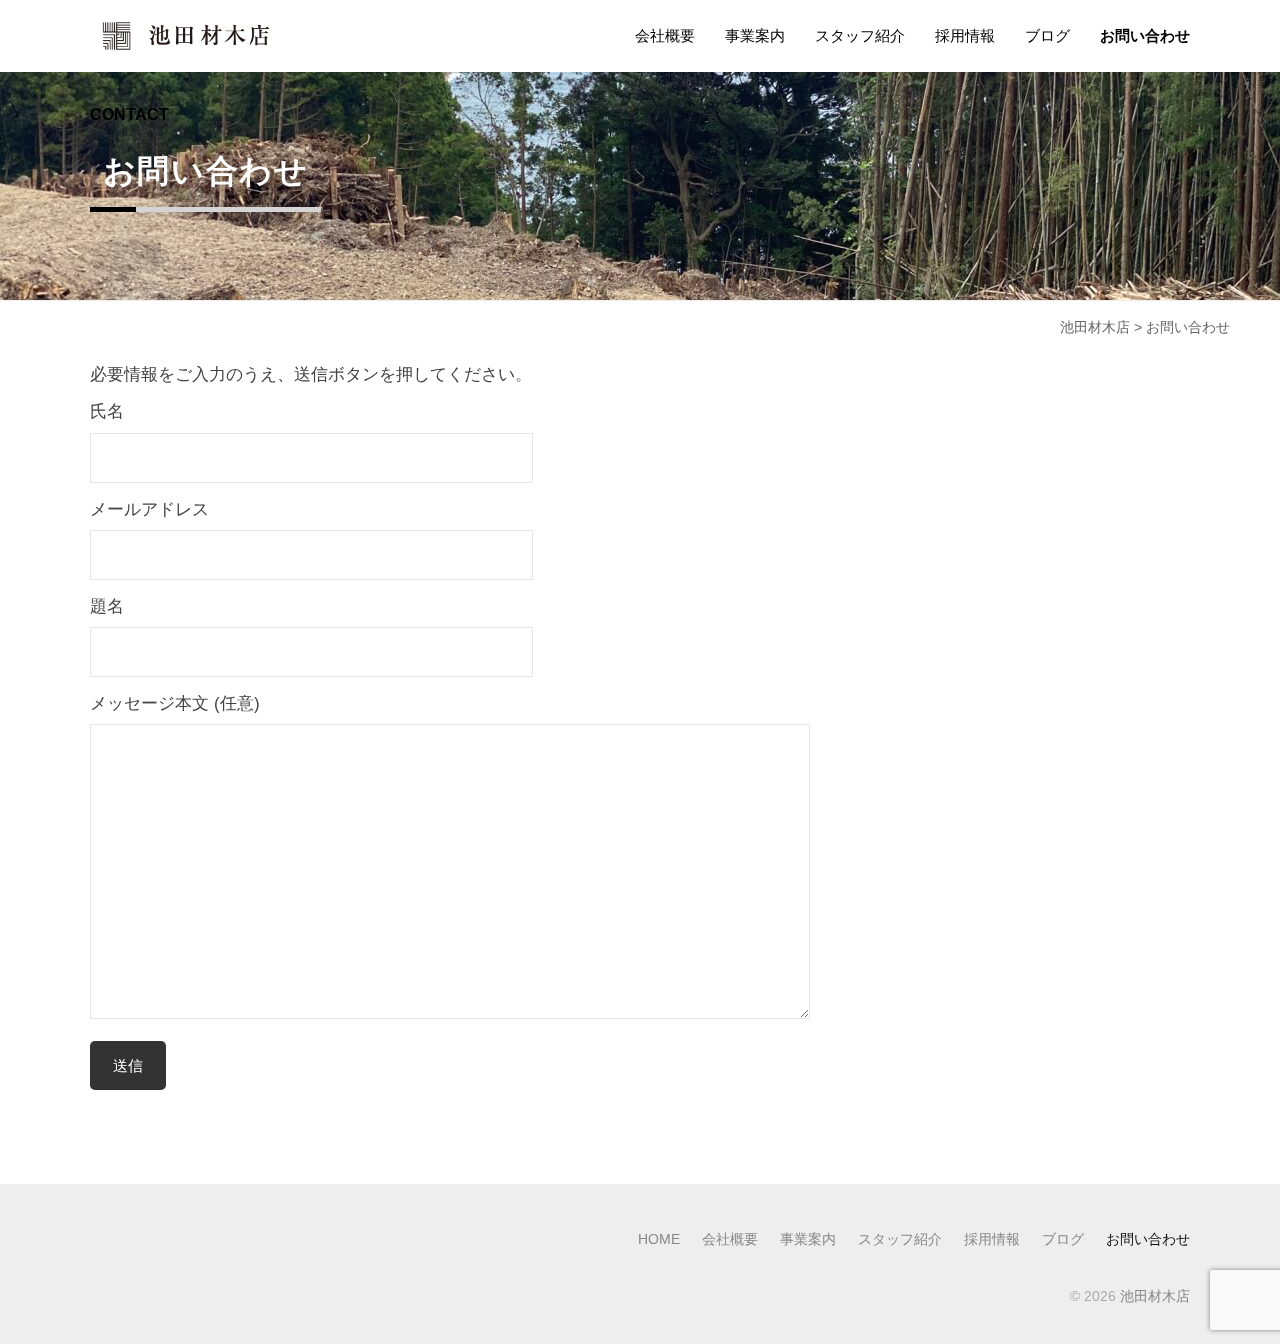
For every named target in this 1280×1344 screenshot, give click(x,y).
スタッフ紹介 (860, 35)
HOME (659, 1239)
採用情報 (965, 35)
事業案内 (755, 35)
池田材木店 (1155, 1296)
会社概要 (665, 35)
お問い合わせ (1145, 35)
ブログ (1047, 35)
